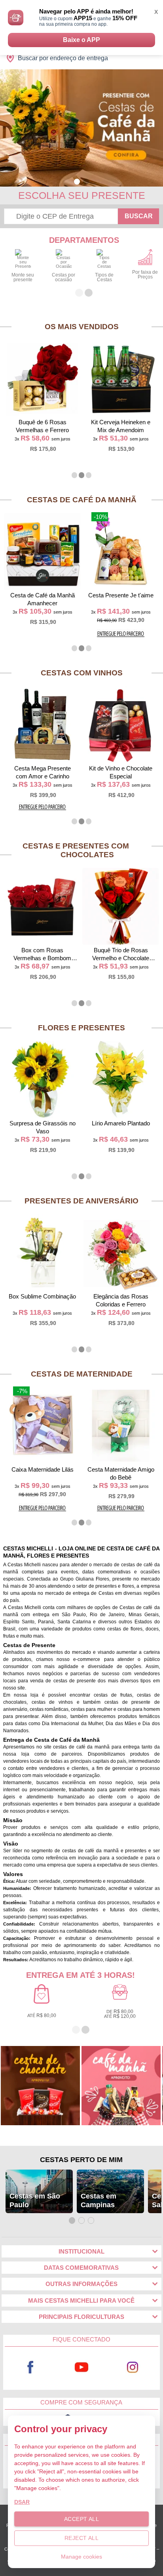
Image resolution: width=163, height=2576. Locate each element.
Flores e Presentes (81, 1028)
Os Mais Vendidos (82, 327)
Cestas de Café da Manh (82, 500)
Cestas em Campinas (99, 2200)
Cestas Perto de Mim (81, 2160)
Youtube (82, 2367)
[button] (77, 182)
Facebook (30, 2367)
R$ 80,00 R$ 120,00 (120, 2014)
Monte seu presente (23, 277)
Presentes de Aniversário (81, 1201)
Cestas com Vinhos (82, 673)
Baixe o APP (81, 40)
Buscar (139, 216)
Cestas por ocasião (63, 277)
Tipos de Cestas (104, 277)
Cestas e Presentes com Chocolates (76, 850)
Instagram (133, 2367)
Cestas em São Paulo (35, 2200)
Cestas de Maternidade (82, 1374)
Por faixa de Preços (145, 275)
